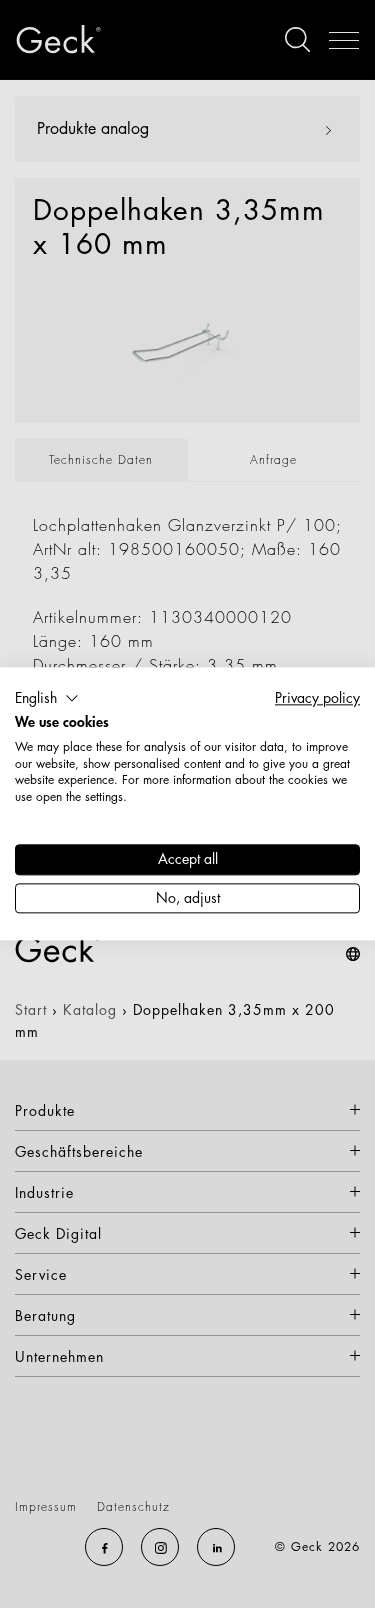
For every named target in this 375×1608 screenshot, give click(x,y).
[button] (47, 698)
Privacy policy (317, 697)
